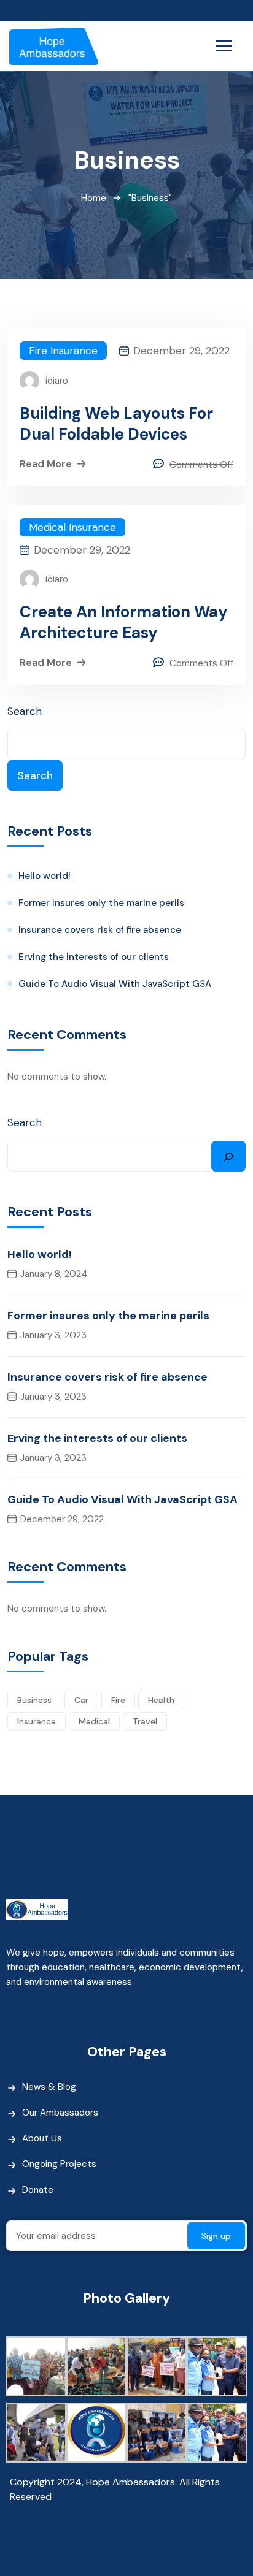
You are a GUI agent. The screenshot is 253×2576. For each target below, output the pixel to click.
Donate (38, 2190)
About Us (42, 2138)
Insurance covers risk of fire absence (100, 930)
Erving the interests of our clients (94, 957)
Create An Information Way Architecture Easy (124, 622)
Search (25, 711)
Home (94, 198)
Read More (46, 464)
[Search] (228, 1156)
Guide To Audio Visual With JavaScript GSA (115, 984)
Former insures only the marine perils (101, 903)
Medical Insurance (72, 527)
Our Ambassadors (60, 2113)
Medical (94, 1721)
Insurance (37, 1721)
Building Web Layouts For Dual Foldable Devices (116, 424)
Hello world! (45, 876)
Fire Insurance (63, 351)
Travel (145, 1721)
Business (34, 1700)
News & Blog (49, 2087)
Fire (118, 1700)
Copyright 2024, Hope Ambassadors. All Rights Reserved (115, 2489)
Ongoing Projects (59, 2164)
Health (161, 1700)
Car (81, 1700)
